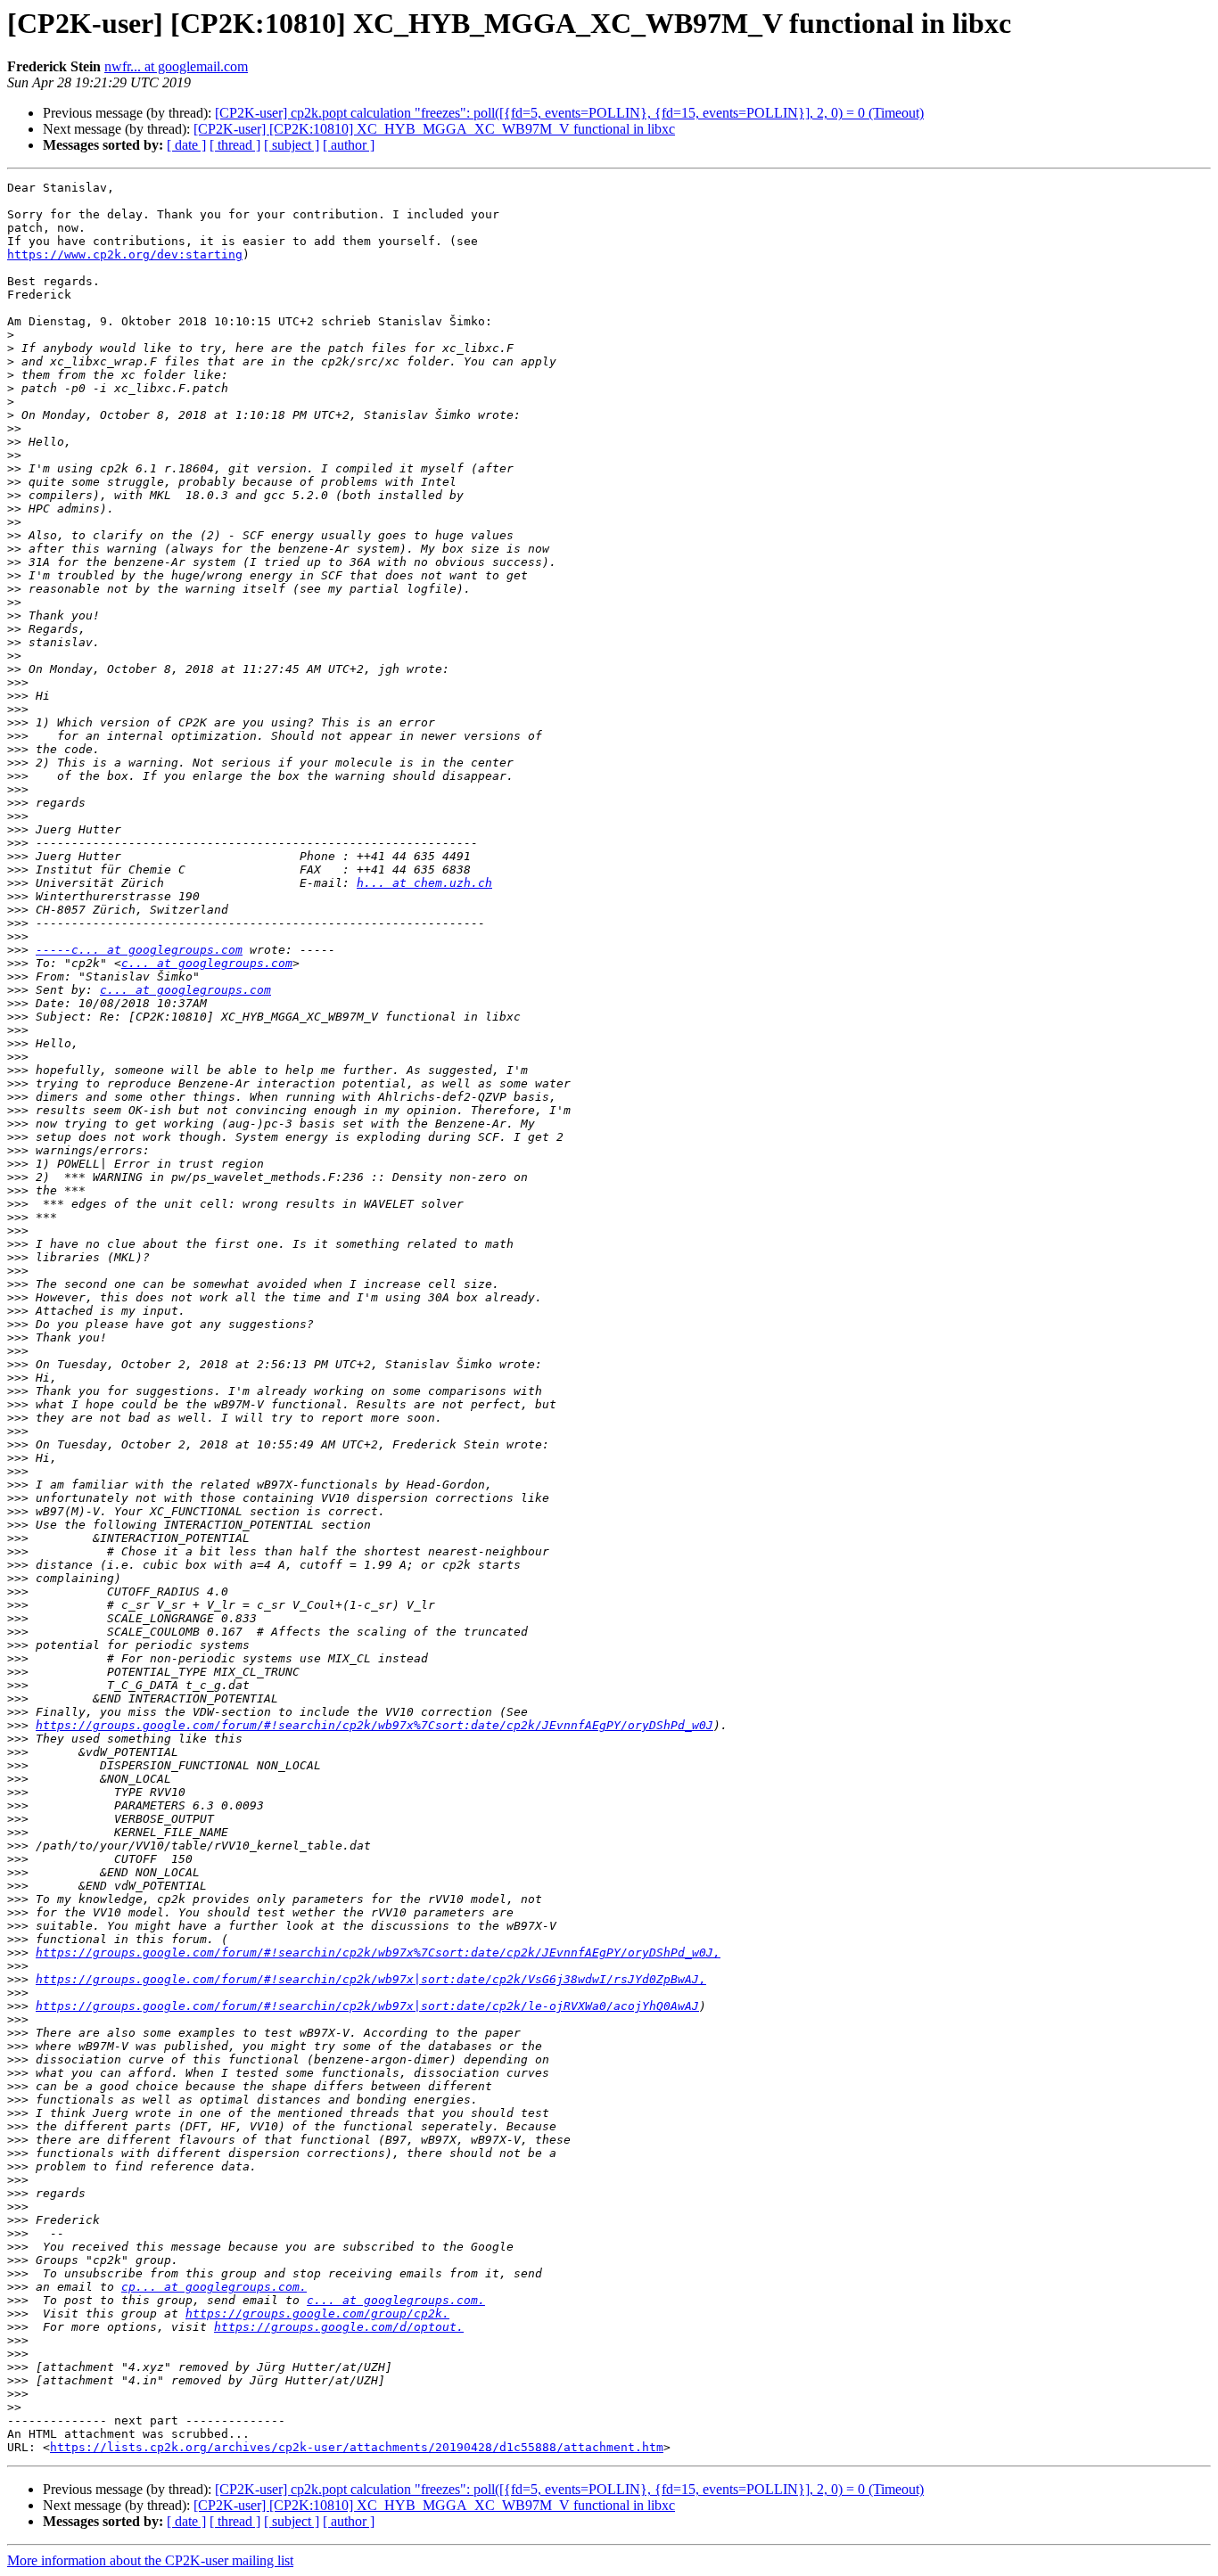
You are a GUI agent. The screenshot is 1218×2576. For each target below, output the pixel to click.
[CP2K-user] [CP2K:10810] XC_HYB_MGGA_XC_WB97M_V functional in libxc (434, 129)
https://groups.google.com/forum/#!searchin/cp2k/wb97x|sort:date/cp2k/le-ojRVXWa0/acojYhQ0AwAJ (367, 2006)
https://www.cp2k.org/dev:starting (125, 254)
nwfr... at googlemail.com (176, 66)
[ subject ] (292, 145)
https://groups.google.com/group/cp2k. (317, 2313)
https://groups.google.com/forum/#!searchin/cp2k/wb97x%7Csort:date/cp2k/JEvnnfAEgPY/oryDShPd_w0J (374, 1725)
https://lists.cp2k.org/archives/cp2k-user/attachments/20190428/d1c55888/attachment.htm (357, 2447)
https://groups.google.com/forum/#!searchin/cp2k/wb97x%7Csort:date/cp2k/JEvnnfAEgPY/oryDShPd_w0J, (378, 1953)
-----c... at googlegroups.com (139, 950)
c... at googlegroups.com (207, 963)
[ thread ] (235, 145)
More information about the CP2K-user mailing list (150, 2560)
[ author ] (349, 145)
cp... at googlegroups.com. (214, 2287)
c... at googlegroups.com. (396, 2300)
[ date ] (186, 145)
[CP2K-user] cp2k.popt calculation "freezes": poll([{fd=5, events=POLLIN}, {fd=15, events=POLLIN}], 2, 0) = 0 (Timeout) (569, 113)
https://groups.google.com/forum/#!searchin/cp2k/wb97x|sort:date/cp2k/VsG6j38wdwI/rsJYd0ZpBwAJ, (371, 1979)
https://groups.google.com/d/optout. (339, 2327)
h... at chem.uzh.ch (424, 883)
